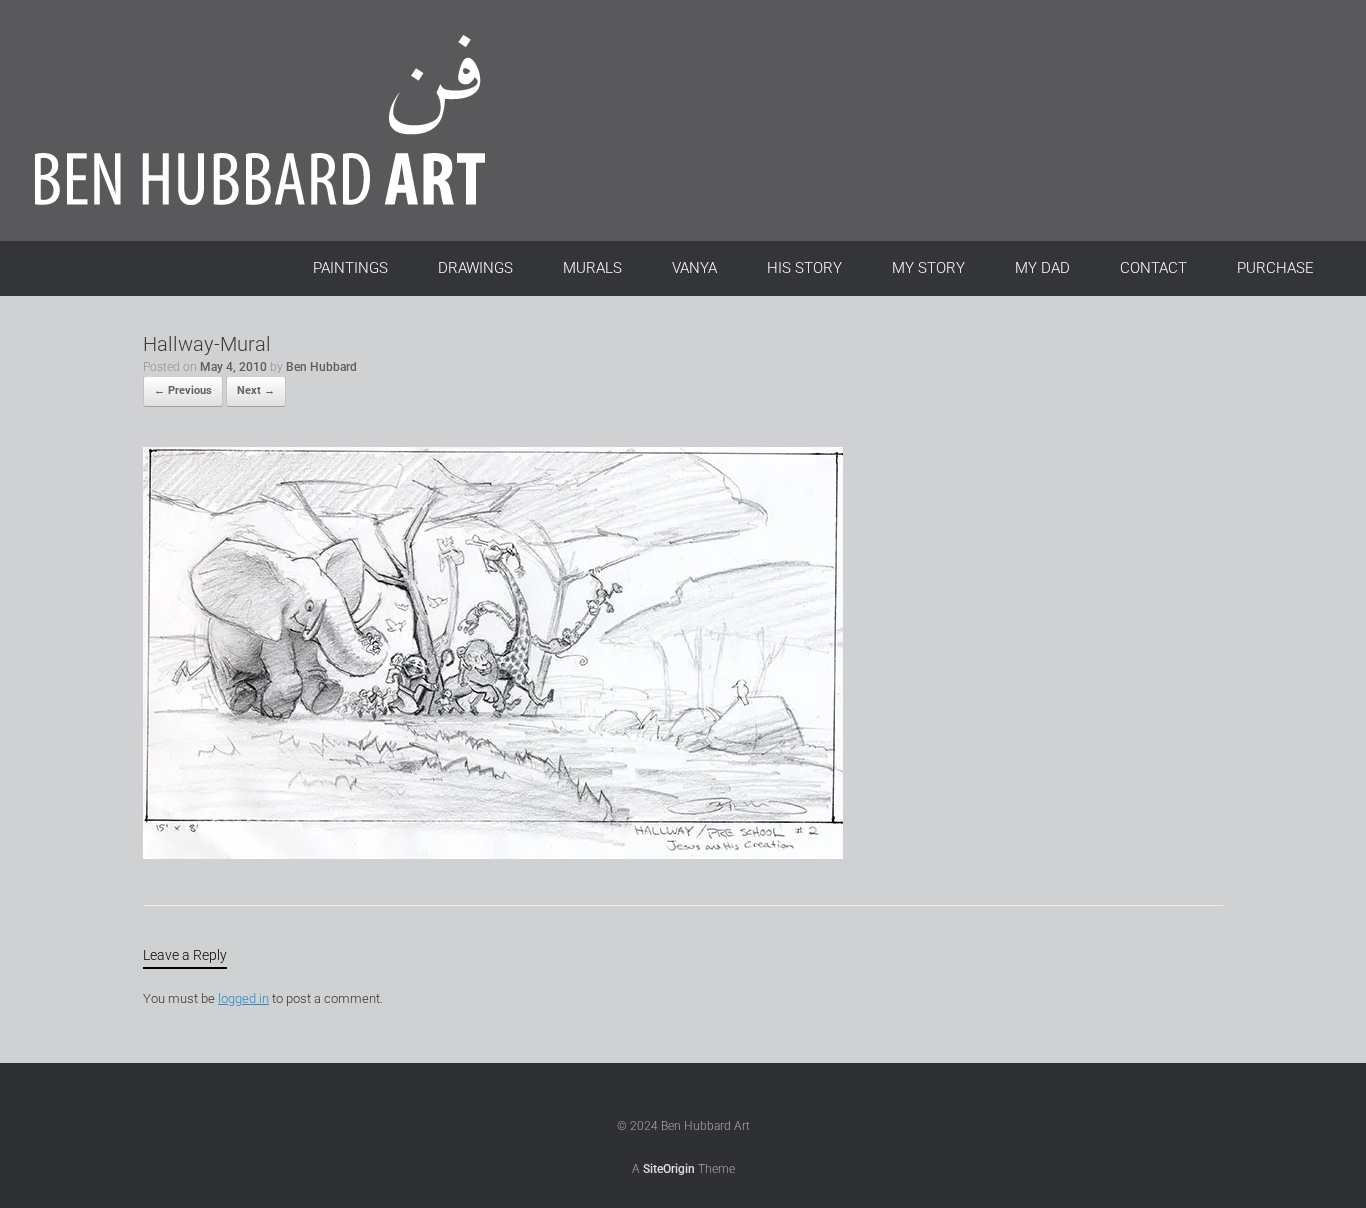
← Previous (183, 390)
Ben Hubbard (321, 367)
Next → (256, 390)
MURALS (592, 268)
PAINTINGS (350, 268)
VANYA (694, 268)
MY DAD (1042, 268)
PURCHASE (1275, 268)
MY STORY (928, 268)
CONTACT (1153, 268)
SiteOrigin (669, 1169)
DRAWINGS (475, 268)
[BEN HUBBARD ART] (285, 120)
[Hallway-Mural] (493, 854)
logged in (243, 998)
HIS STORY (804, 268)
